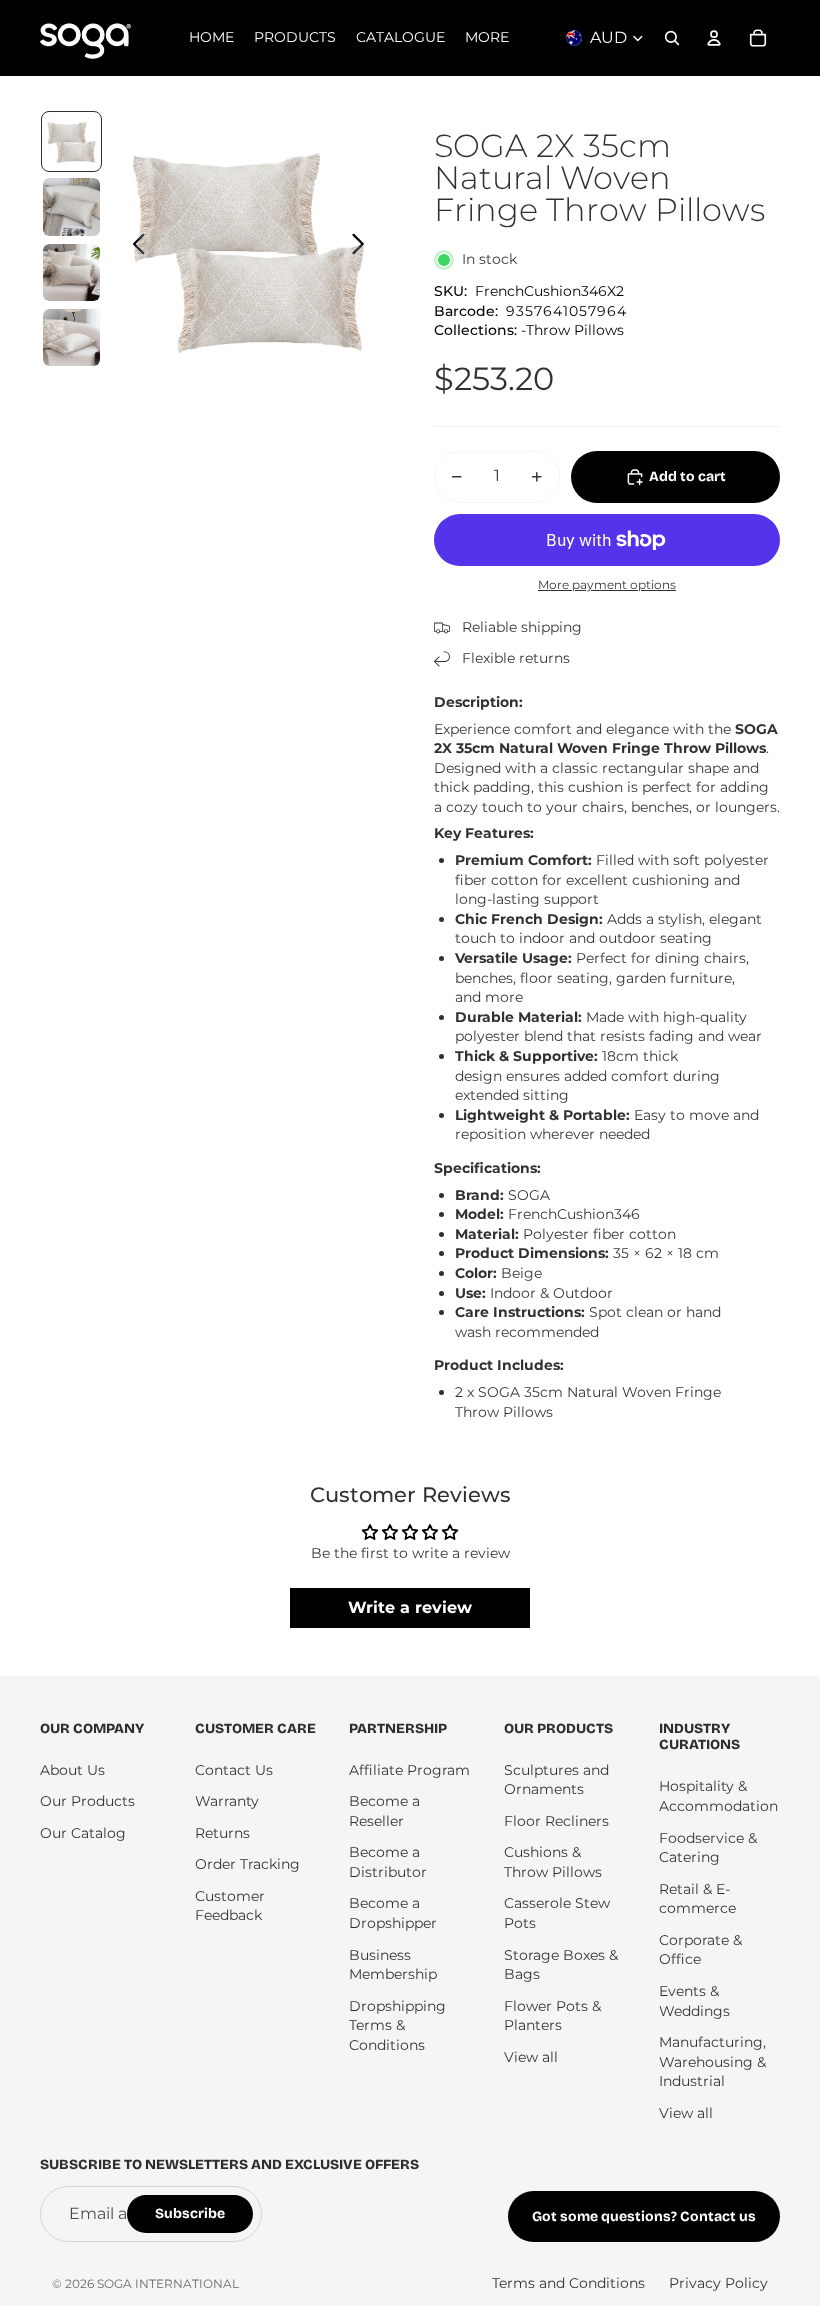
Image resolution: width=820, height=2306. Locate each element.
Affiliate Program (409, 1770)
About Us (72, 1770)
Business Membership (393, 1965)
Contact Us (234, 1770)
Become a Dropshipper (393, 1913)
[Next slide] (363, 247)
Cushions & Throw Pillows (553, 1862)
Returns (222, 1833)
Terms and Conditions (568, 2283)
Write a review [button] (410, 1607)
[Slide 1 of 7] (71, 141)
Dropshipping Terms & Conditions (397, 2025)
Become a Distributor (388, 1862)
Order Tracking (247, 1864)
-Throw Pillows (572, 330)
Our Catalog (83, 1833)
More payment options (607, 585)
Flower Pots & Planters (552, 2016)
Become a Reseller (384, 1811)
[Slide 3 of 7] (71, 272)
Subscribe (190, 2213)
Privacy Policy (718, 2283)
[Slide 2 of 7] (71, 206)
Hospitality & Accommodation (718, 1796)
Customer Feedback (230, 1906)
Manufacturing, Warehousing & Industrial (712, 2061)
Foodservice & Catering (708, 1848)
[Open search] (672, 38)
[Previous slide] (133, 247)
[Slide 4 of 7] (71, 337)
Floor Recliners (556, 1821)
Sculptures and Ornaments (556, 1780)
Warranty (227, 1801)
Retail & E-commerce (697, 1899)
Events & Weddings (694, 2001)
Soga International (168, 2283)
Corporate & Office (700, 1950)
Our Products (87, 1801)
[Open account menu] (714, 38)
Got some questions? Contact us (644, 2216)
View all (531, 2057)
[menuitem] (487, 38)
